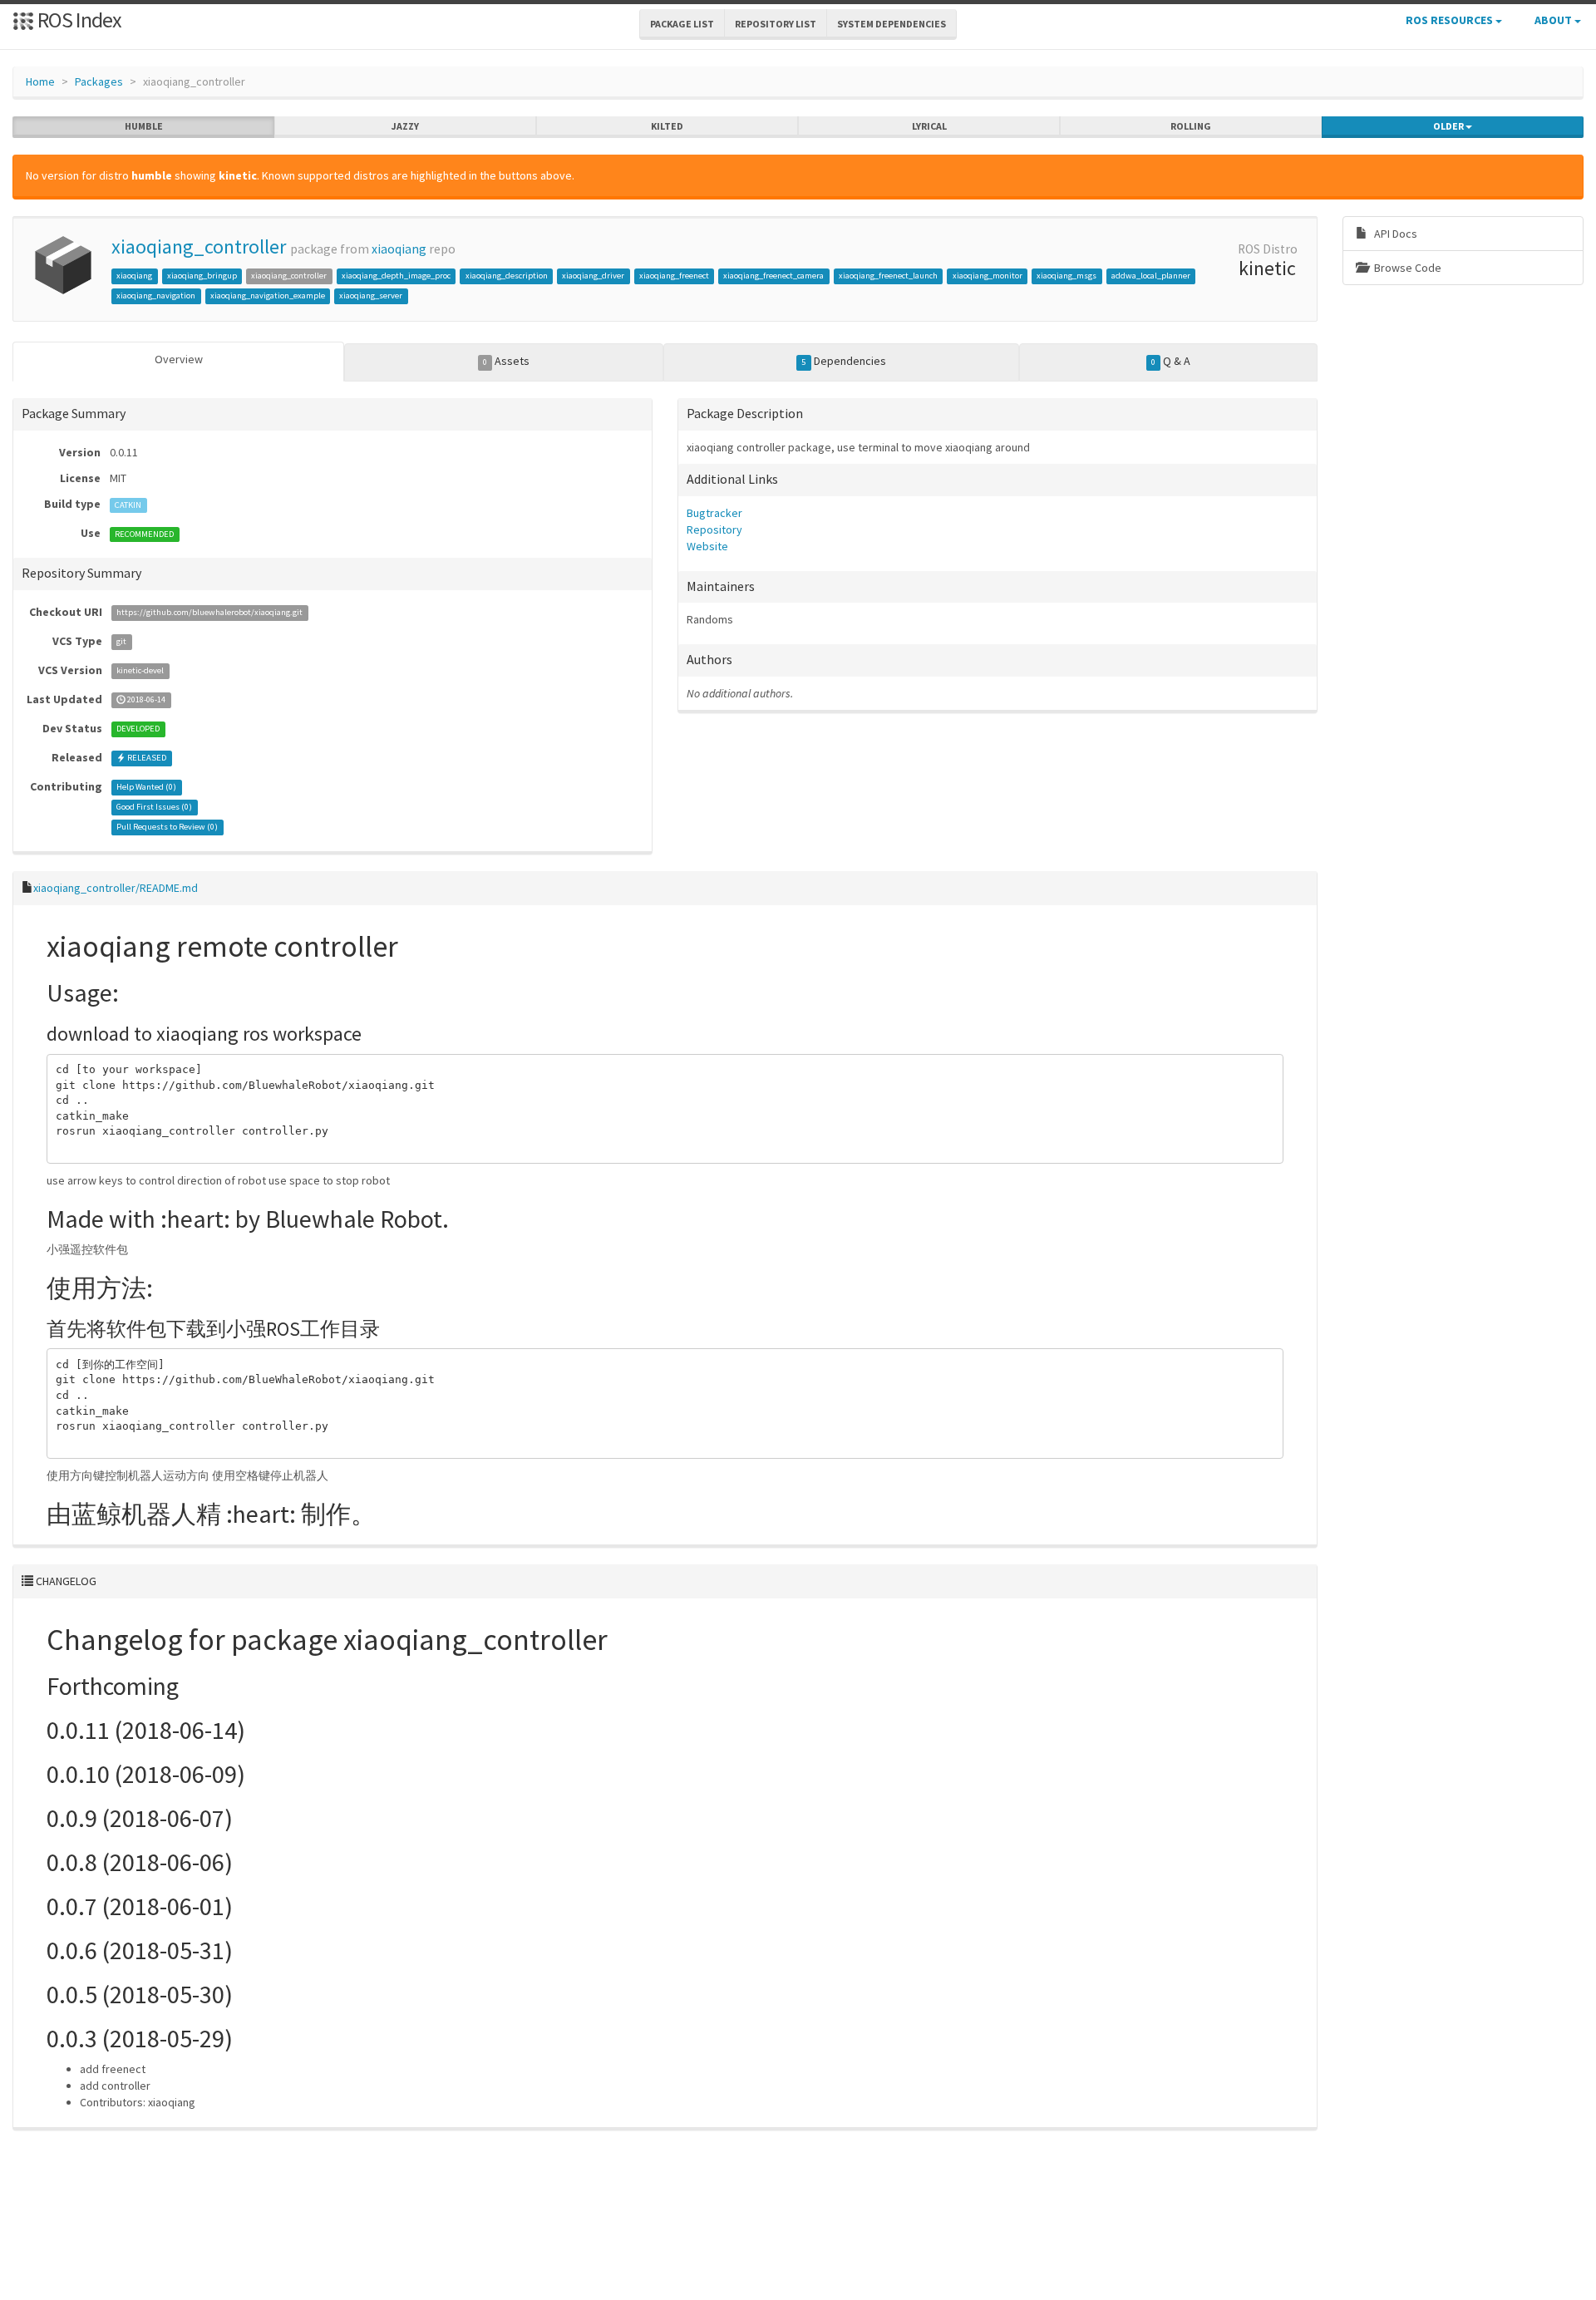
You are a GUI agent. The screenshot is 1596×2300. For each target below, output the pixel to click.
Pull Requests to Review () (167, 827)
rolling (1191, 126)
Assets (506, 361)
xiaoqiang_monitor (988, 276)
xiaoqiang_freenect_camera (773, 276)
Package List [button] (682, 24)
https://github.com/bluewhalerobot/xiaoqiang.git (209, 613)
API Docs (1394, 234)
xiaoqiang (399, 249)
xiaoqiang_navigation (156, 296)
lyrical (929, 126)
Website (707, 546)
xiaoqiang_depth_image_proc (396, 276)
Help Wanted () (146, 788)
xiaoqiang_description (507, 276)
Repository (714, 529)
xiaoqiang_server (371, 296)
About (1554, 20)
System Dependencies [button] (892, 24)
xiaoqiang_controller (199, 246)
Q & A (1171, 361)
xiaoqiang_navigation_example (268, 296)
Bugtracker (714, 513)
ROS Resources (1451, 20)
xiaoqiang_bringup (202, 276)
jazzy (405, 126)
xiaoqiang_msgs (1066, 276)
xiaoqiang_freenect (674, 276)
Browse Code (1406, 268)
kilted (667, 126)
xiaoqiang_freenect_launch (888, 276)
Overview (179, 359)
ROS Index (78, 20)
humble (144, 126)
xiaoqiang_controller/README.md (116, 888)
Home (40, 81)
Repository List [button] (776, 24)
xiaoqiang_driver (593, 276)
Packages (99, 81)
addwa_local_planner (1151, 276)
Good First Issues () (154, 808)
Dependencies (843, 361)
